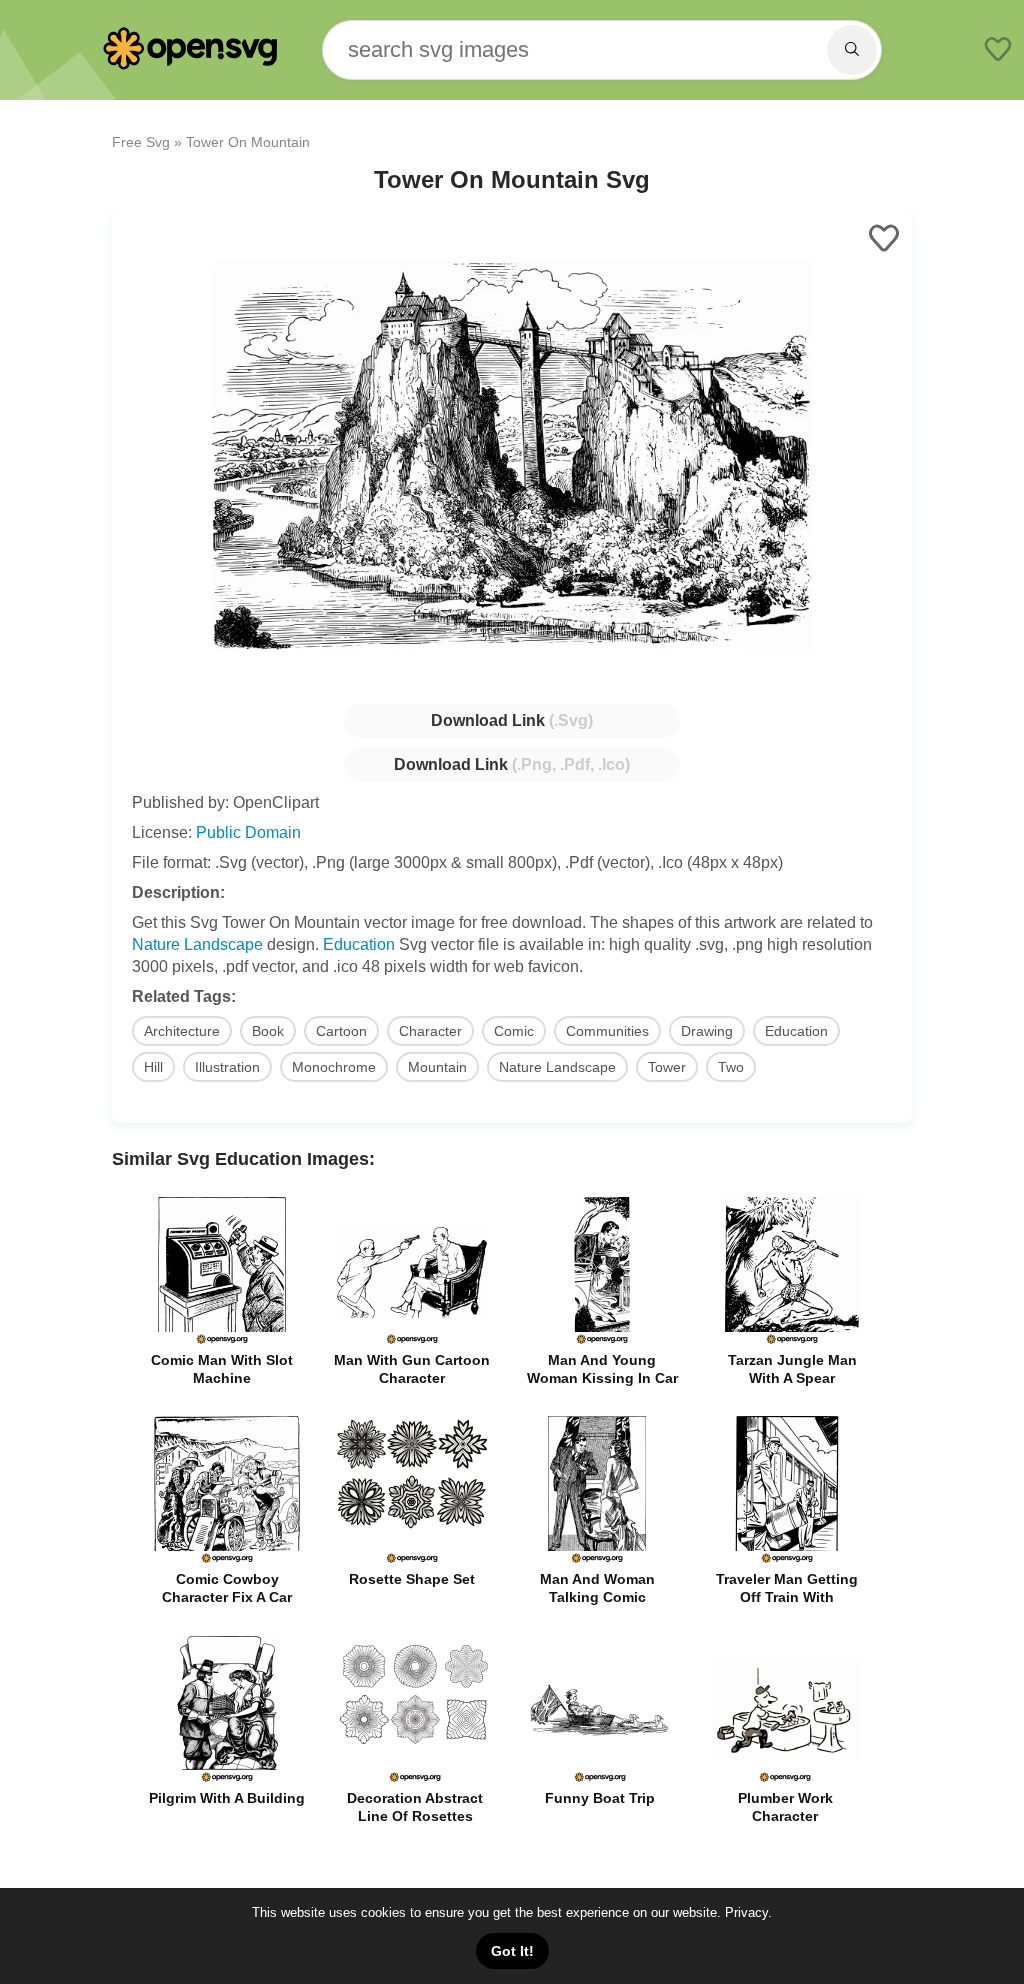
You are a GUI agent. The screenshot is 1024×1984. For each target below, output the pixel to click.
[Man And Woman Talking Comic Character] (597, 1560)
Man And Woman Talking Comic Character (597, 1597)
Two (731, 1067)
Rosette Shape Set (412, 1579)
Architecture (182, 1031)
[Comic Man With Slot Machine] (222, 1341)
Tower (667, 1067)
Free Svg (141, 142)
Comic (514, 1031)
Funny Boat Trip (600, 1798)
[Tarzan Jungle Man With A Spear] (792, 1341)
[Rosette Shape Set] (412, 1560)
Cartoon (341, 1031)
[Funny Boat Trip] (600, 1779)
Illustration (227, 1067)
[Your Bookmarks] (998, 51)
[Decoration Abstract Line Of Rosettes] (415, 1779)
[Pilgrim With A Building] (227, 1779)
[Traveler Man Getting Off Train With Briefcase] (787, 1560)
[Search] (852, 50)
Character (430, 1031)
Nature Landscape (197, 944)
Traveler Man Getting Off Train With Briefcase (787, 1597)
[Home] (192, 65)
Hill (153, 1067)
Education (359, 944)
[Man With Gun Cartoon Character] (412, 1341)
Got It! (512, 1951)
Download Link (512, 720)
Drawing (707, 1031)
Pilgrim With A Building (227, 1798)
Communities (607, 1031)
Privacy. (748, 1912)
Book (268, 1031)
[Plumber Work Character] (785, 1779)
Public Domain (248, 832)
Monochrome (334, 1067)
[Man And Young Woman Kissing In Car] (602, 1341)
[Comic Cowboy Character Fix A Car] (227, 1560)
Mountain (437, 1067)
